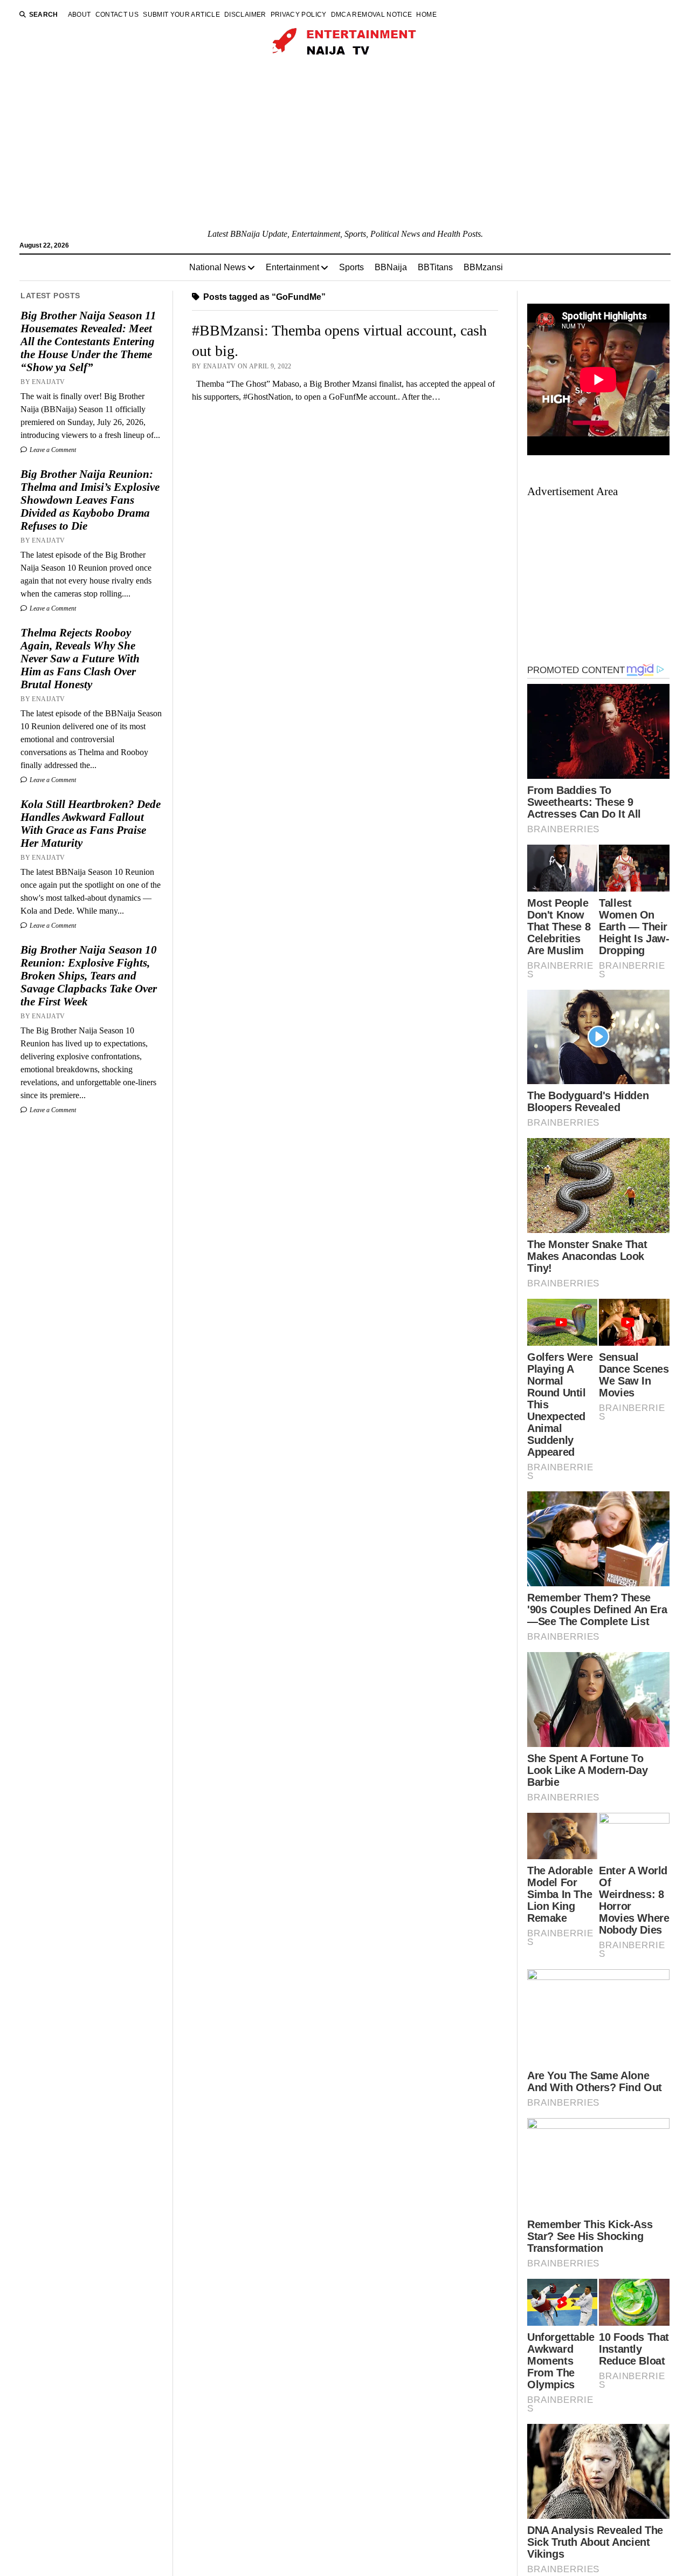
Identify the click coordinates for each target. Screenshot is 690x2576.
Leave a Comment (52, 450)
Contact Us (117, 15)
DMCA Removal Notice (372, 15)
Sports (351, 267)
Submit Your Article (181, 15)
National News (218, 267)
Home (426, 15)
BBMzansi (483, 267)
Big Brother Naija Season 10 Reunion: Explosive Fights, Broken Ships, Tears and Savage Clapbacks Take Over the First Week (89, 976)
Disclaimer (245, 15)
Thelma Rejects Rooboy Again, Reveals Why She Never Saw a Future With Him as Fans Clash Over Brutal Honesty (80, 659)
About (80, 15)
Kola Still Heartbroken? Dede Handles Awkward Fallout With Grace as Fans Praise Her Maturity (91, 824)
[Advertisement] (345, 147)
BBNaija (391, 267)
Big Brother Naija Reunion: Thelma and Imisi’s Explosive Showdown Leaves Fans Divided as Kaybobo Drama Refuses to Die (90, 500)
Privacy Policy (299, 15)
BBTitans (435, 267)
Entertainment (292, 267)
